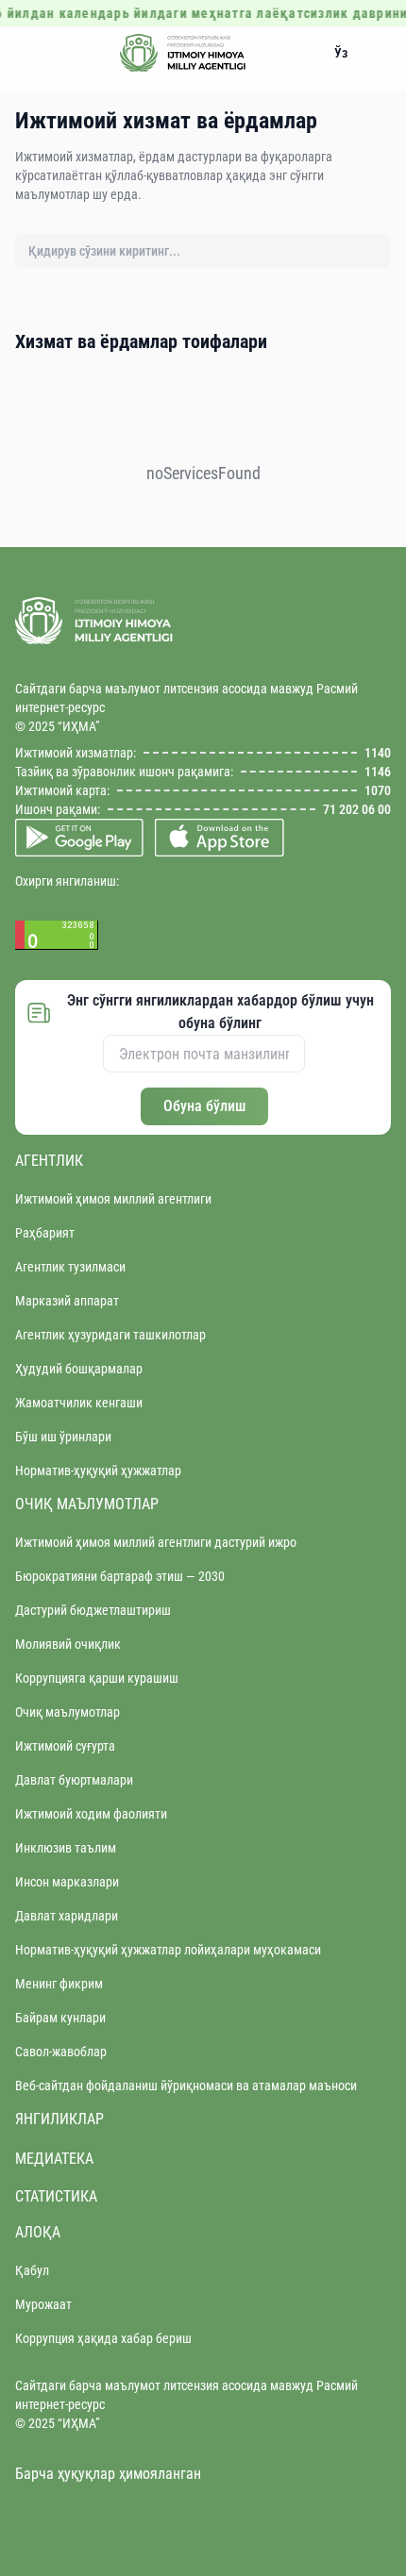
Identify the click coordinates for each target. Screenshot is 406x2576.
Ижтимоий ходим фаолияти (91, 1814)
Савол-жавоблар (61, 2052)
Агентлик (49, 1161)
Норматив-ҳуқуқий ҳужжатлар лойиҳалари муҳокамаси (168, 1950)
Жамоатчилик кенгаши (79, 1403)
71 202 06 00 (357, 809)
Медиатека (54, 2159)
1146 (378, 772)
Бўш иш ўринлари (63, 1437)
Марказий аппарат (67, 1301)
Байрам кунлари (60, 2018)
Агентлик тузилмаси (70, 1267)
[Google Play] (79, 838)
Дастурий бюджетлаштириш (93, 1610)
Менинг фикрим (59, 1984)
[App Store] (219, 838)
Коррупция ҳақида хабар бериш (103, 2338)
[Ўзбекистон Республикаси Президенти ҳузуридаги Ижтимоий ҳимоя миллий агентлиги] (183, 53)
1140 (378, 753)
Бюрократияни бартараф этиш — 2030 (120, 1576)
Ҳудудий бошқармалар (79, 1369)
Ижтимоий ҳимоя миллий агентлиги (113, 1199)
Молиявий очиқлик (68, 1644)
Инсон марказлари (67, 1882)
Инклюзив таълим (66, 1848)
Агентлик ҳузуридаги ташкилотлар (110, 1335)
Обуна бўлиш (204, 1106)
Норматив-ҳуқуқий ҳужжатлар (98, 1471)
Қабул (32, 2270)
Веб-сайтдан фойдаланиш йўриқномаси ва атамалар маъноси (186, 2086)
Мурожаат (43, 2304)
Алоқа (38, 2232)
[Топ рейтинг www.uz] (203, 935)
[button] (341, 53)
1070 (378, 790)
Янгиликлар (59, 2119)
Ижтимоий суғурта (65, 1746)
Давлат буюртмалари (74, 1780)
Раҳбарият (45, 1233)
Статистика (56, 2196)
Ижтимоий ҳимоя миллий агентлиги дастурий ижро (156, 1542)
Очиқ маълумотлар (87, 1504)
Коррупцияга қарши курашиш (97, 1678)
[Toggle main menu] (30, 53)
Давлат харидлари (67, 1916)
